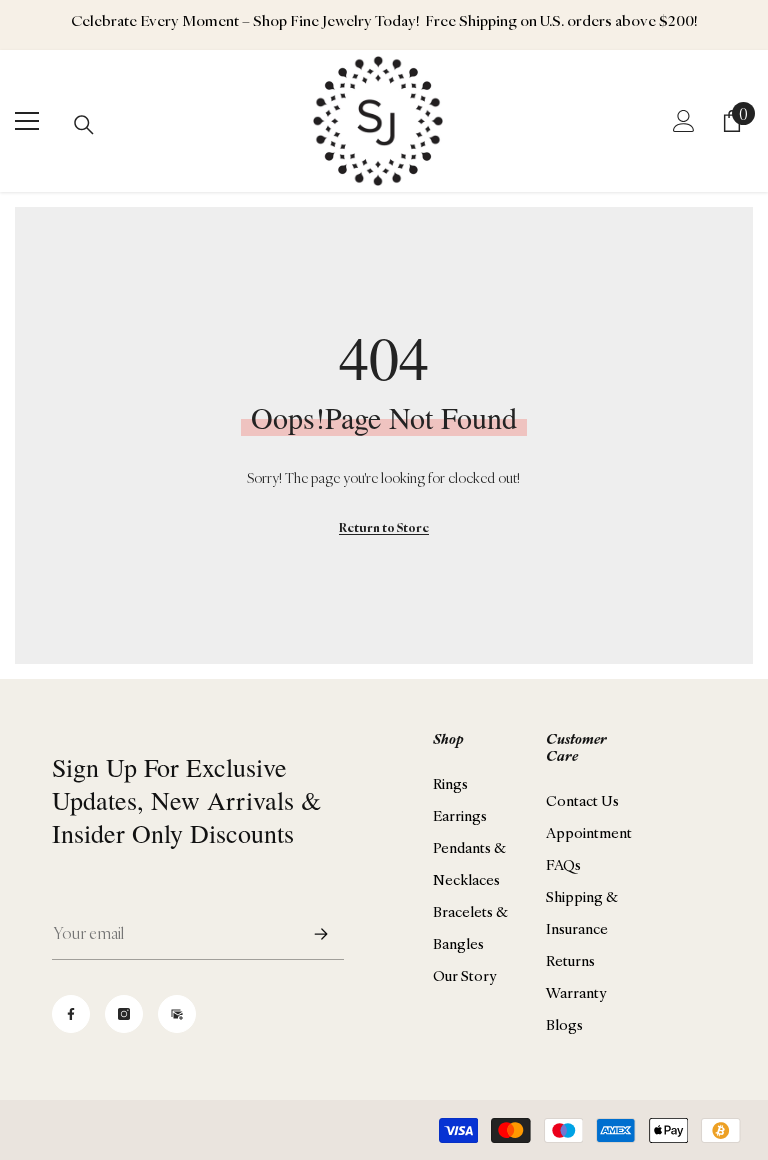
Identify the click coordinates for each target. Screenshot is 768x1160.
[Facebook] (71, 1014)
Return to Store (384, 527)
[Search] (84, 125)
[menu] (27, 121)
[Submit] (321, 933)
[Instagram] (124, 1014)
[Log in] (684, 121)
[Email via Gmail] (177, 1014)
